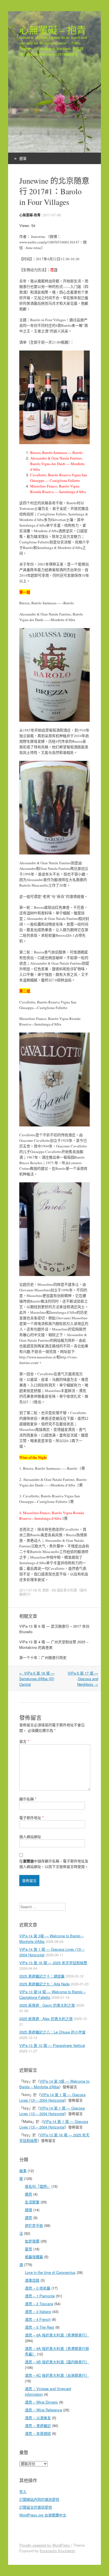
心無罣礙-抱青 (30, 215)
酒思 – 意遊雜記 (38, 2425)
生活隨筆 (32, 2202)
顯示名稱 (28, 1799)
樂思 (29, 2194)
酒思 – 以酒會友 (38, 2418)
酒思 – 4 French (38, 2319)
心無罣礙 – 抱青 (53, 30)
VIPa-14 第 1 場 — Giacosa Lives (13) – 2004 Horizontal (52, 2097)
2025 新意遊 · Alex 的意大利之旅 (46, 2019)
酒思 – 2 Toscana (39, 2304)
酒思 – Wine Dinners (41, 2402)
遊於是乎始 (34, 2225)
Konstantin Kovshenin (57, 2551)
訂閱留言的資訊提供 (36, 2507)
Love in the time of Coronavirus (50, 2272)
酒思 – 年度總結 (38, 2433)
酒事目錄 (32, 2280)
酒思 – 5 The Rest (40, 2327)
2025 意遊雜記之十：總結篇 (42, 1976)
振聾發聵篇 (34, 2257)
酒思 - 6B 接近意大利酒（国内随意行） (53, 1592)
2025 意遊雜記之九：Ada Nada (44, 1984)
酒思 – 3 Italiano (38, 2311)
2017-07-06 (52, 215)
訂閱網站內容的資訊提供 (39, 2499)
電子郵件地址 (31, 1818)
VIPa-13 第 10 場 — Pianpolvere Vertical (52, 2045)
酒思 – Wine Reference (43, 2410)
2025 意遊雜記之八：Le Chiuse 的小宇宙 (52, 2032)
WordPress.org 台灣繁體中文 (43, 2515)
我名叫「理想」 (38, 2186)
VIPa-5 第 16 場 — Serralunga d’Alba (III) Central (37, 1679)
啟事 (23, 2171)
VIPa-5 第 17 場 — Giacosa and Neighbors (83, 1679)
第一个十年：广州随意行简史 (43, 1657)
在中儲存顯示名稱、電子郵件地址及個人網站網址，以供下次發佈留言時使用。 (54, 1864)
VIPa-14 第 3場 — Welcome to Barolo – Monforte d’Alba (54, 2084)
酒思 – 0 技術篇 (38, 2288)
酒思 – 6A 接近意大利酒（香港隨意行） (57, 2335)
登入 (23, 2491)
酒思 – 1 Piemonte (40, 2296)
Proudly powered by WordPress (45, 2545)
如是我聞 (32, 2241)
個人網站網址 (30, 1837)
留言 (24, 1741)
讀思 (29, 2218)
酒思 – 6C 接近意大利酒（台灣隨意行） (57, 2375)
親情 (29, 2210)
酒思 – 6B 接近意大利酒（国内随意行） (57, 2362)
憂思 (29, 2249)
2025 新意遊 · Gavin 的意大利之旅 (47, 2005)
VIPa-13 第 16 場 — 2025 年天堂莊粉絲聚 (53, 1963)
